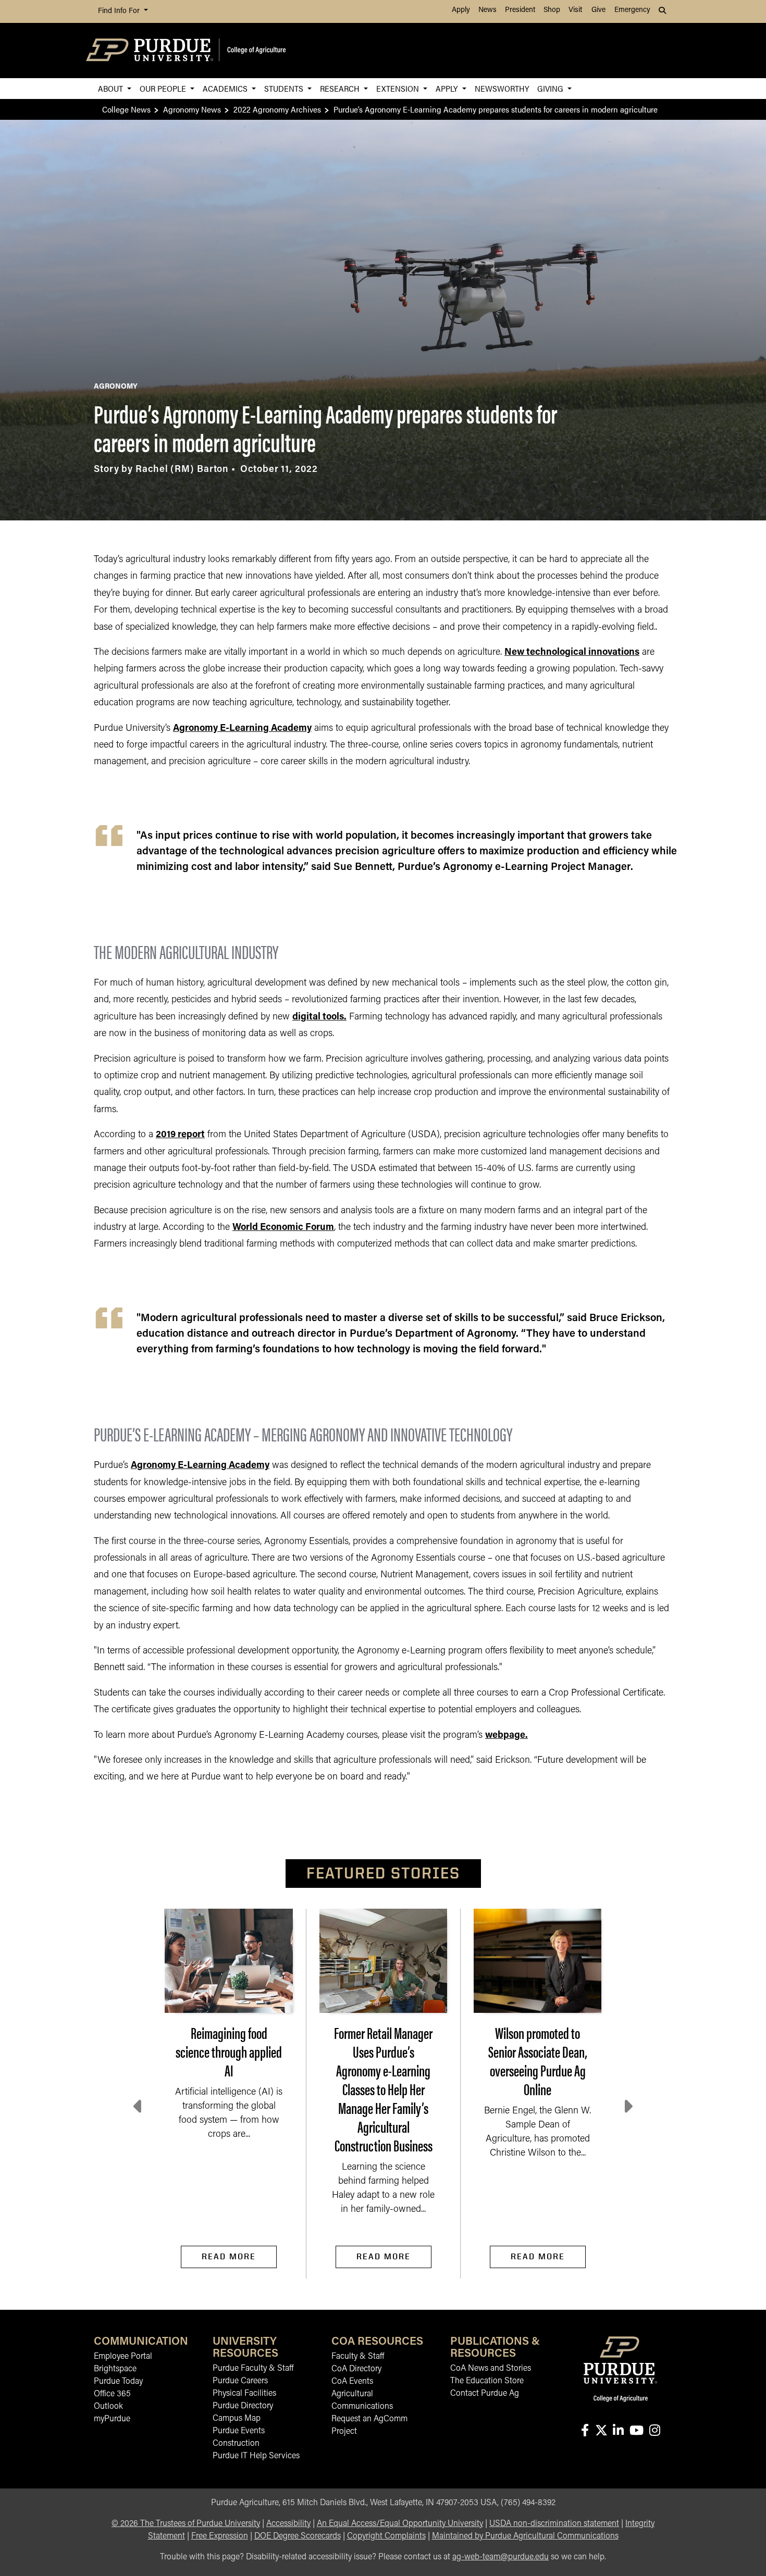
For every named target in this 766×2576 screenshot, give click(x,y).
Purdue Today (118, 2382)
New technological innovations (572, 653)
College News (126, 109)
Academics (226, 88)
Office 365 (112, 2394)
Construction (236, 2444)
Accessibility (288, 2524)
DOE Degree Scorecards (298, 2536)
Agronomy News (192, 109)
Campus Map (237, 2419)
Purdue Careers (240, 2381)
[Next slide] (627, 2107)
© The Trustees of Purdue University (186, 2524)
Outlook (108, 2407)
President (520, 10)
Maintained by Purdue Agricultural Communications (525, 2536)
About (112, 88)
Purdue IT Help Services (256, 2456)
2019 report (180, 1135)
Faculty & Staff (358, 2357)
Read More (229, 2256)
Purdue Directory (243, 2406)
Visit (575, 10)
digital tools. (319, 1017)
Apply (461, 10)
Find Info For (120, 11)
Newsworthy (502, 88)
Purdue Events (239, 2431)
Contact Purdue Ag (485, 2394)
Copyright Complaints (386, 2536)
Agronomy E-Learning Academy (242, 729)
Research (341, 88)
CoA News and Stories (491, 2369)
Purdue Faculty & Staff (253, 2369)
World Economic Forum (283, 1228)
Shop (552, 10)
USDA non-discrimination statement (554, 2524)
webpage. (506, 1736)
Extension (399, 88)
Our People (164, 88)
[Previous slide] (139, 2107)
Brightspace (115, 2369)
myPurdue (112, 2419)
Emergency (632, 10)
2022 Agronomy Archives (277, 109)
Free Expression (220, 2536)
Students (285, 88)
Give (598, 10)
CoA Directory (356, 2369)
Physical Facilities (244, 2394)
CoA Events (352, 2382)
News (487, 10)
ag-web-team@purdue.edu (501, 2557)
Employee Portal (123, 2357)
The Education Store (487, 2381)
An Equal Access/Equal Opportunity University (400, 2524)
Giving (551, 88)
